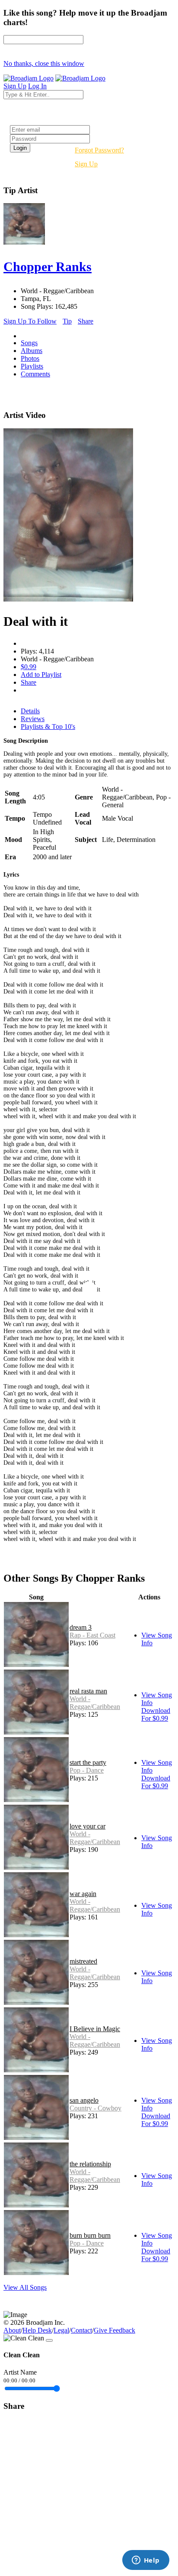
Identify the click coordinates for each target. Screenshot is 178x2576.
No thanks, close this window (44, 63)
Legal (61, 2330)
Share (86, 321)
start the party (88, 1762)
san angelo (84, 2100)
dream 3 (81, 1627)
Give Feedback (114, 2330)
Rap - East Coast (92, 1635)
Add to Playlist (41, 675)
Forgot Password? (99, 150)
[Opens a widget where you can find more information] (146, 2561)
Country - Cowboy (95, 2108)
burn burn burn (90, 2235)
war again (83, 1894)
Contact (81, 2330)
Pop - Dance (87, 1770)
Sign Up (86, 164)
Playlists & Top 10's (48, 727)
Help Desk (37, 2330)
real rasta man (88, 1691)
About (12, 2330)
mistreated (83, 1961)
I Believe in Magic (95, 2029)
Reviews (33, 719)
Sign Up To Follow (30, 321)
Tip (67, 321)
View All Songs (25, 2287)
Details (30, 711)
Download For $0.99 (156, 1714)
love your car (87, 1826)
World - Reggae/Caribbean (95, 1703)
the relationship (90, 2164)
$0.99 (29, 667)
